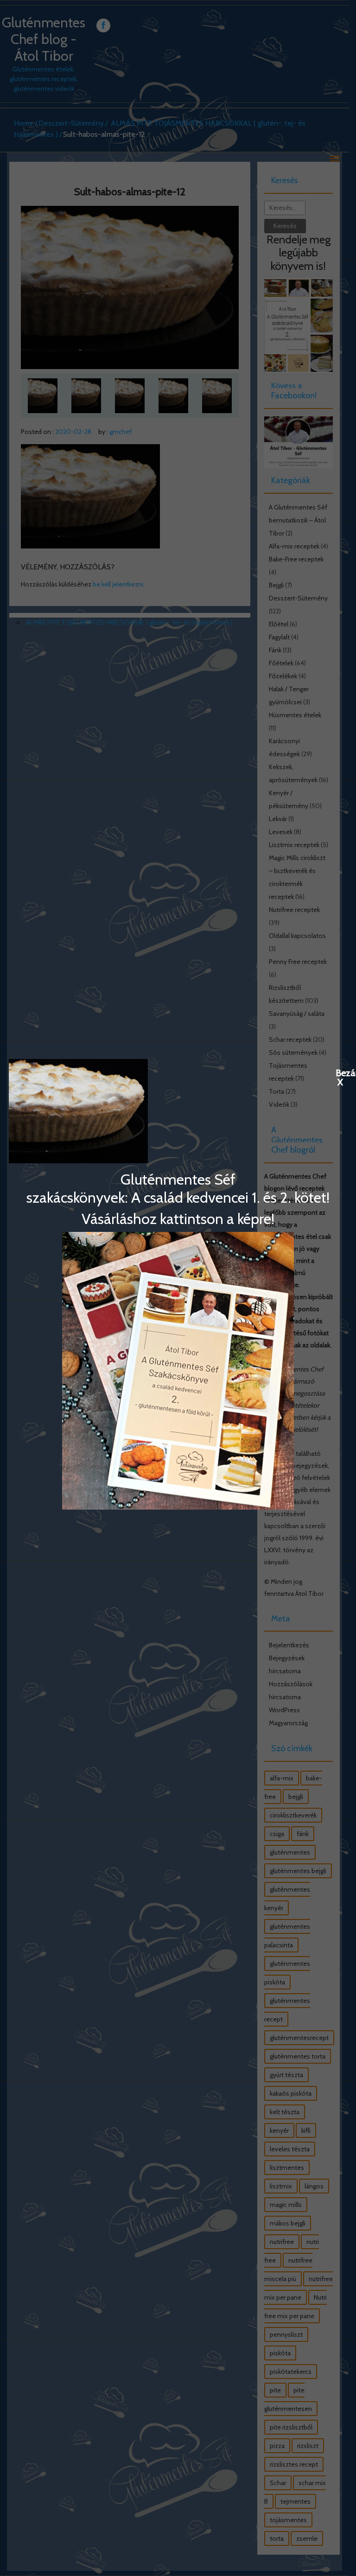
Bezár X (340, 1072)
